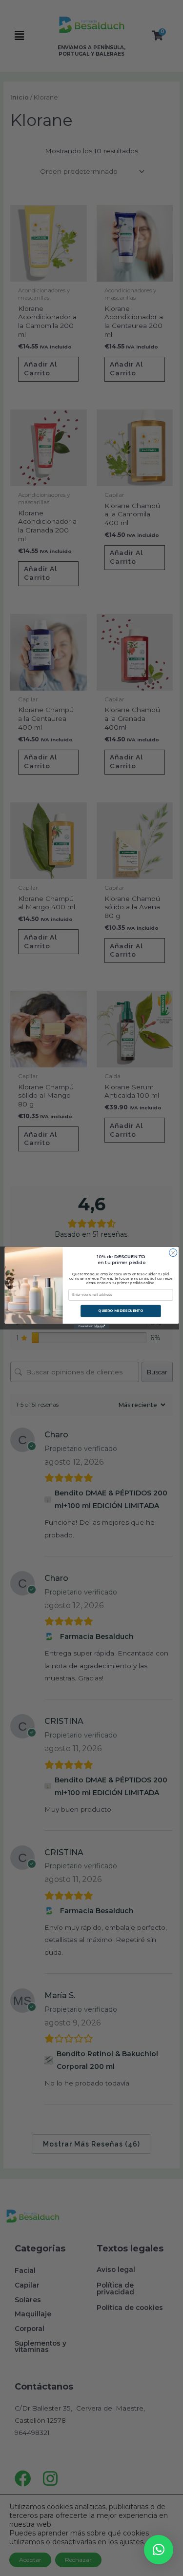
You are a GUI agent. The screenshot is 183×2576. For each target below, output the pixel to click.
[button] (159, 2550)
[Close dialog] (173, 1253)
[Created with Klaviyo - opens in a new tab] (91, 1326)
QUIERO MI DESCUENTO (121, 1311)
